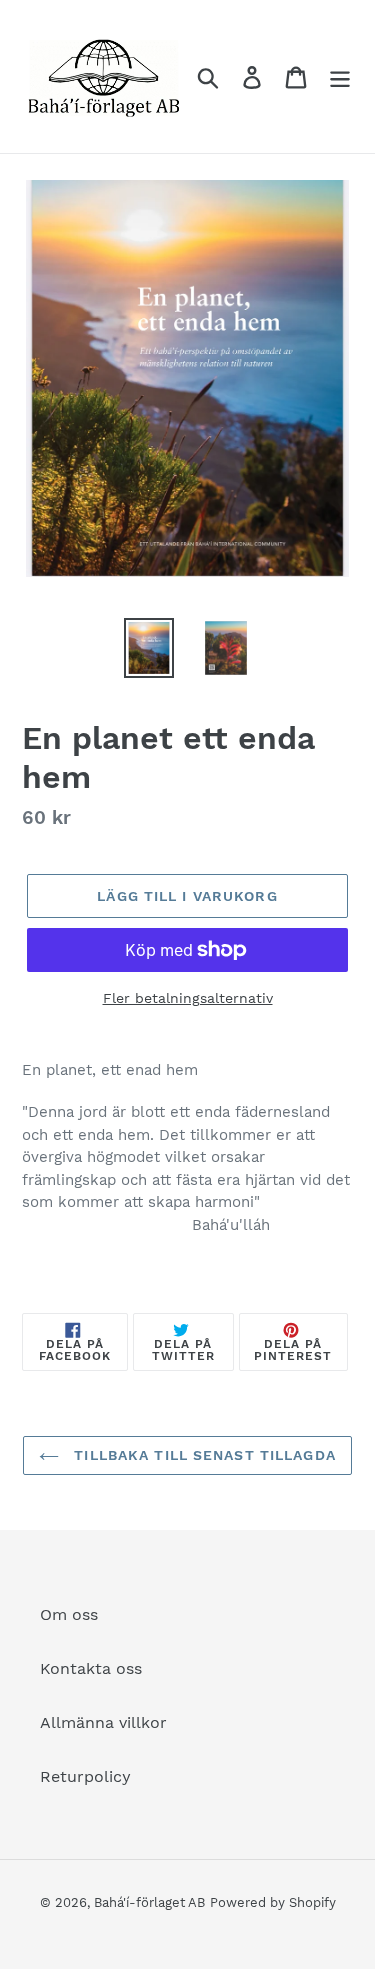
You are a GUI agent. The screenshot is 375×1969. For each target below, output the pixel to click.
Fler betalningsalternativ (188, 998)
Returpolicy (85, 1776)
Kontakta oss (91, 1668)
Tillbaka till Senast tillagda (202, 1455)
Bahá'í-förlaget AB (149, 1902)
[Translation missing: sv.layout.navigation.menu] (340, 76)
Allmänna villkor (103, 1722)
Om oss (69, 1614)
